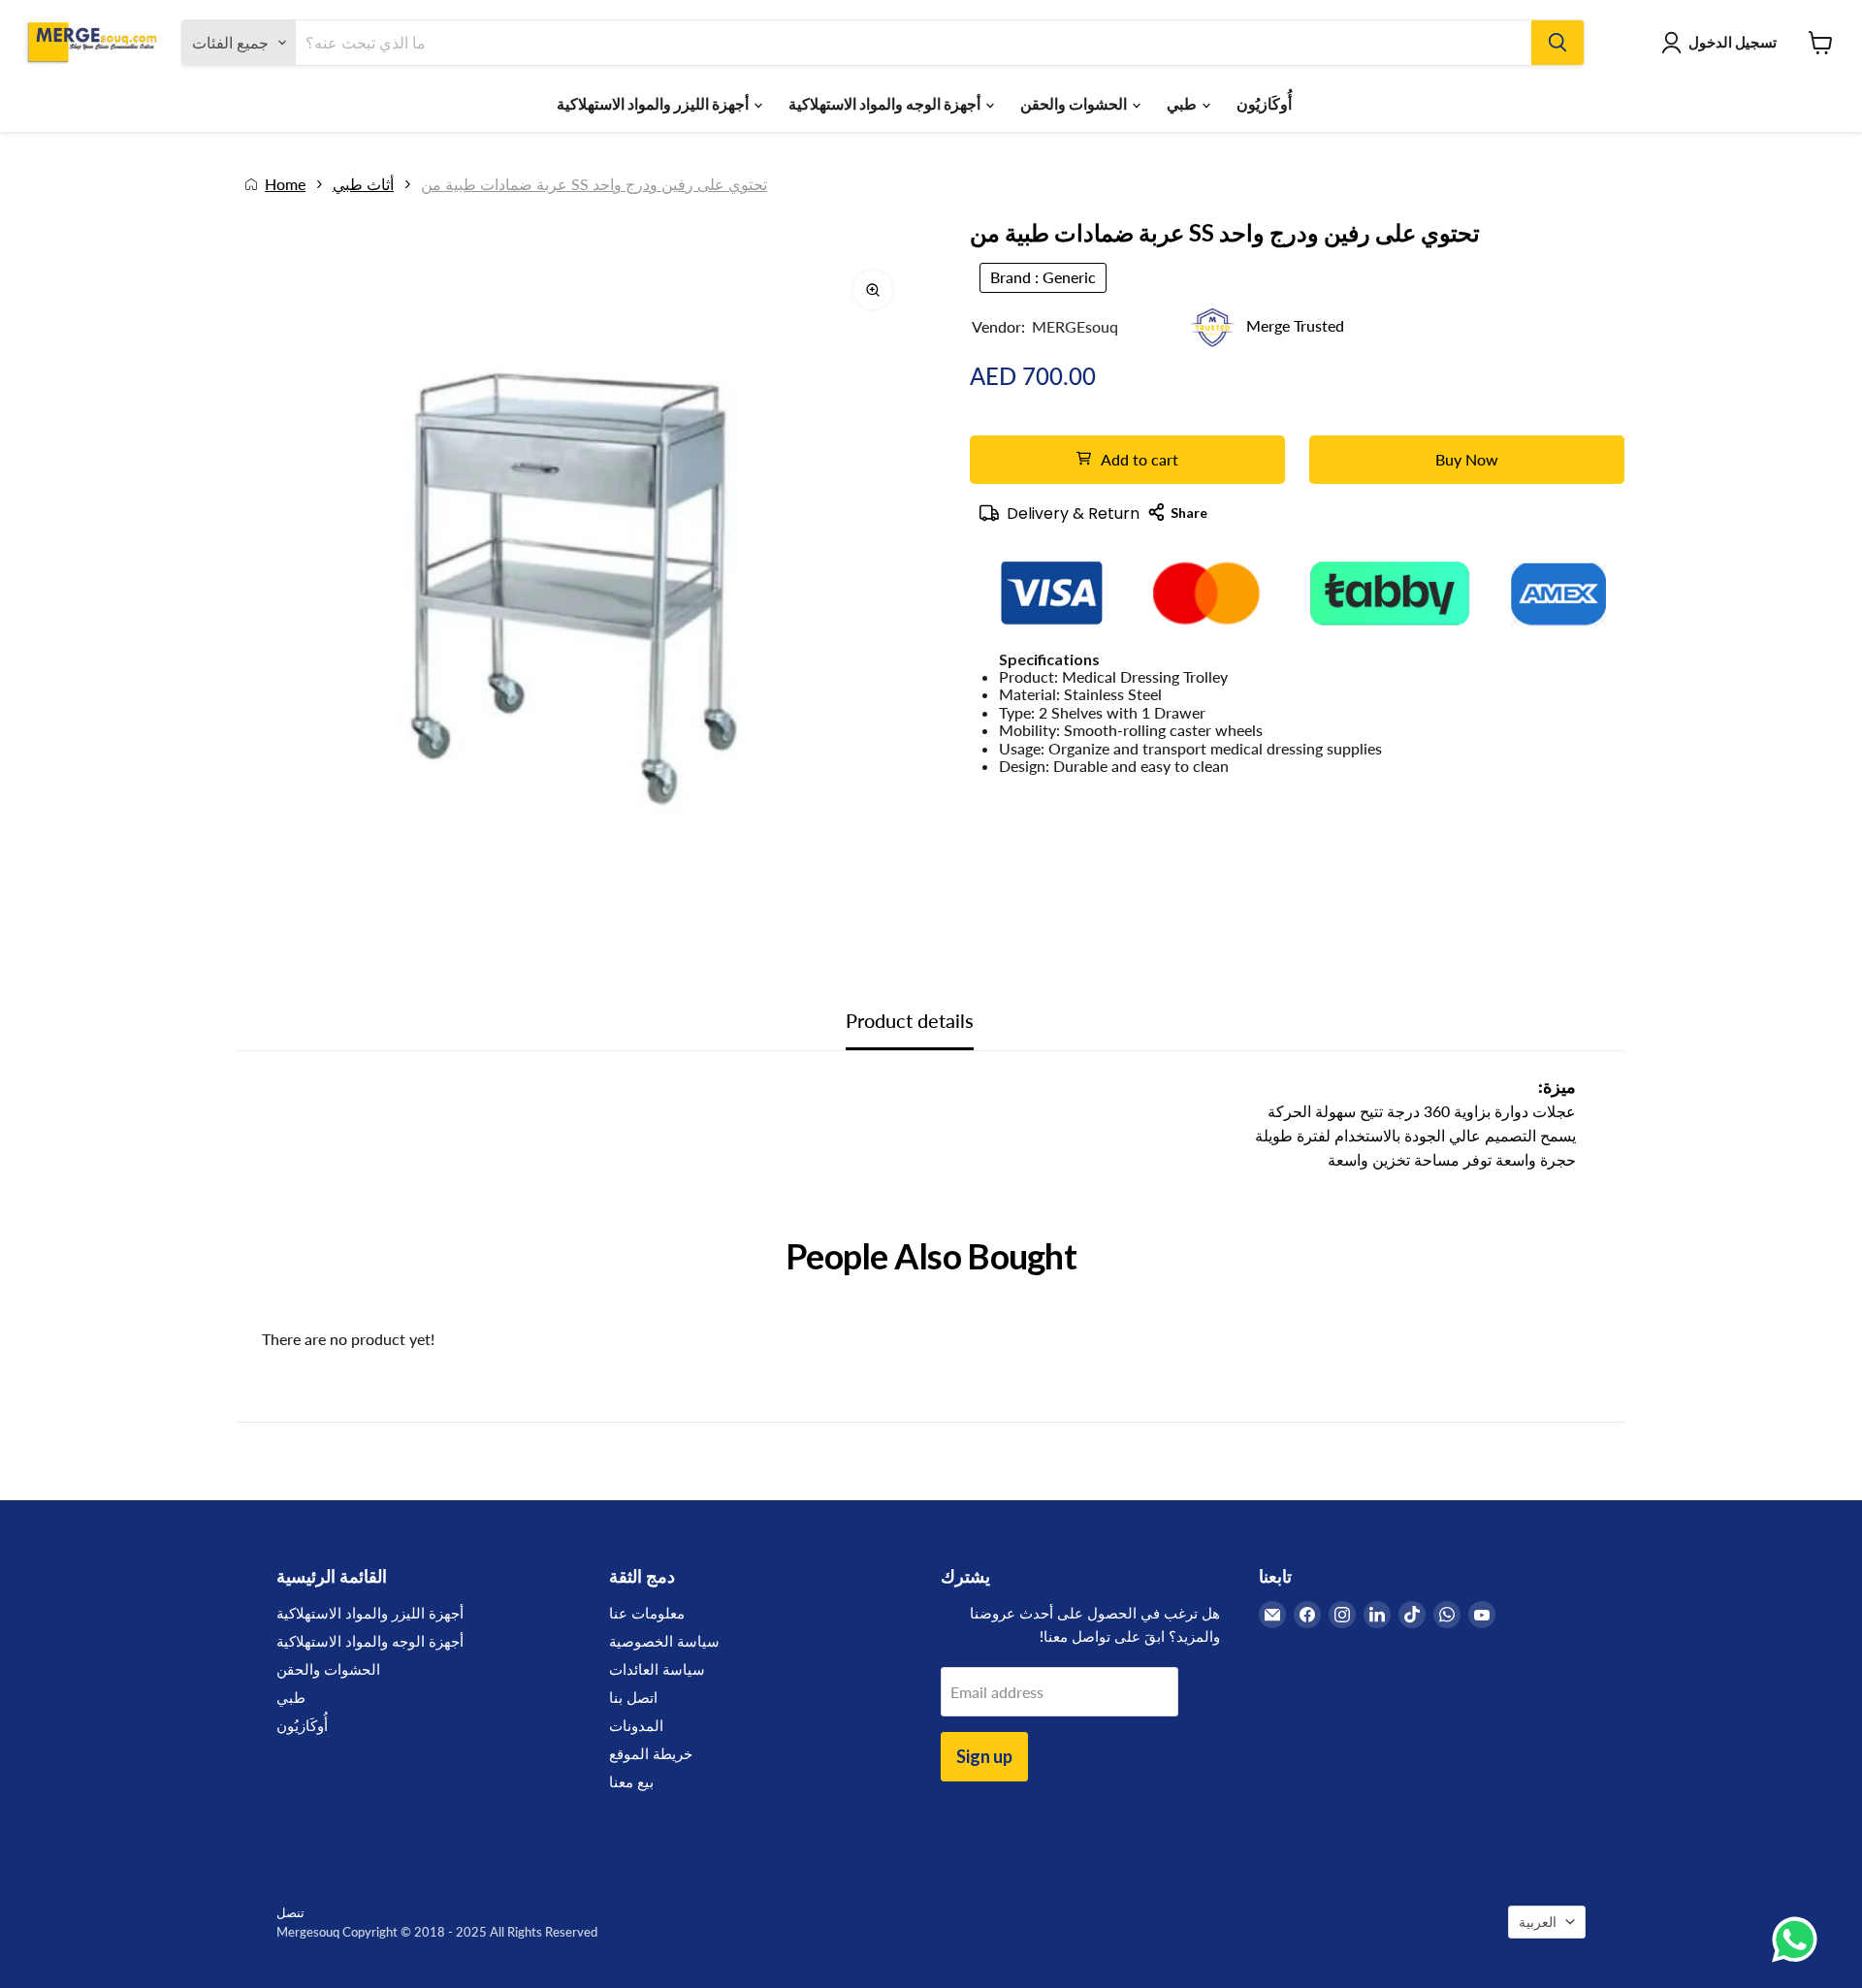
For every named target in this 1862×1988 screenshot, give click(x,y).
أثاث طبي (363, 184)
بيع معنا (631, 1781)
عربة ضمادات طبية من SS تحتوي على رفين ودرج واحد (594, 184)
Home (285, 184)
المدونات (636, 1725)
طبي (1183, 103)
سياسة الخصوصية (664, 1641)
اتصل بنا (633, 1697)
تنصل (290, 1912)
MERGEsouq (1075, 326)
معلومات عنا (647, 1613)
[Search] (1557, 43)
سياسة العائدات (657, 1669)
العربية (1538, 1922)
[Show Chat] (1799, 1940)
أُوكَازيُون (1264, 103)
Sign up (984, 1756)
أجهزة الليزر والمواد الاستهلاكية (654, 103)
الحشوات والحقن (1075, 103)
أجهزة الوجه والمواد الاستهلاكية (886, 103)
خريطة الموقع (651, 1753)
